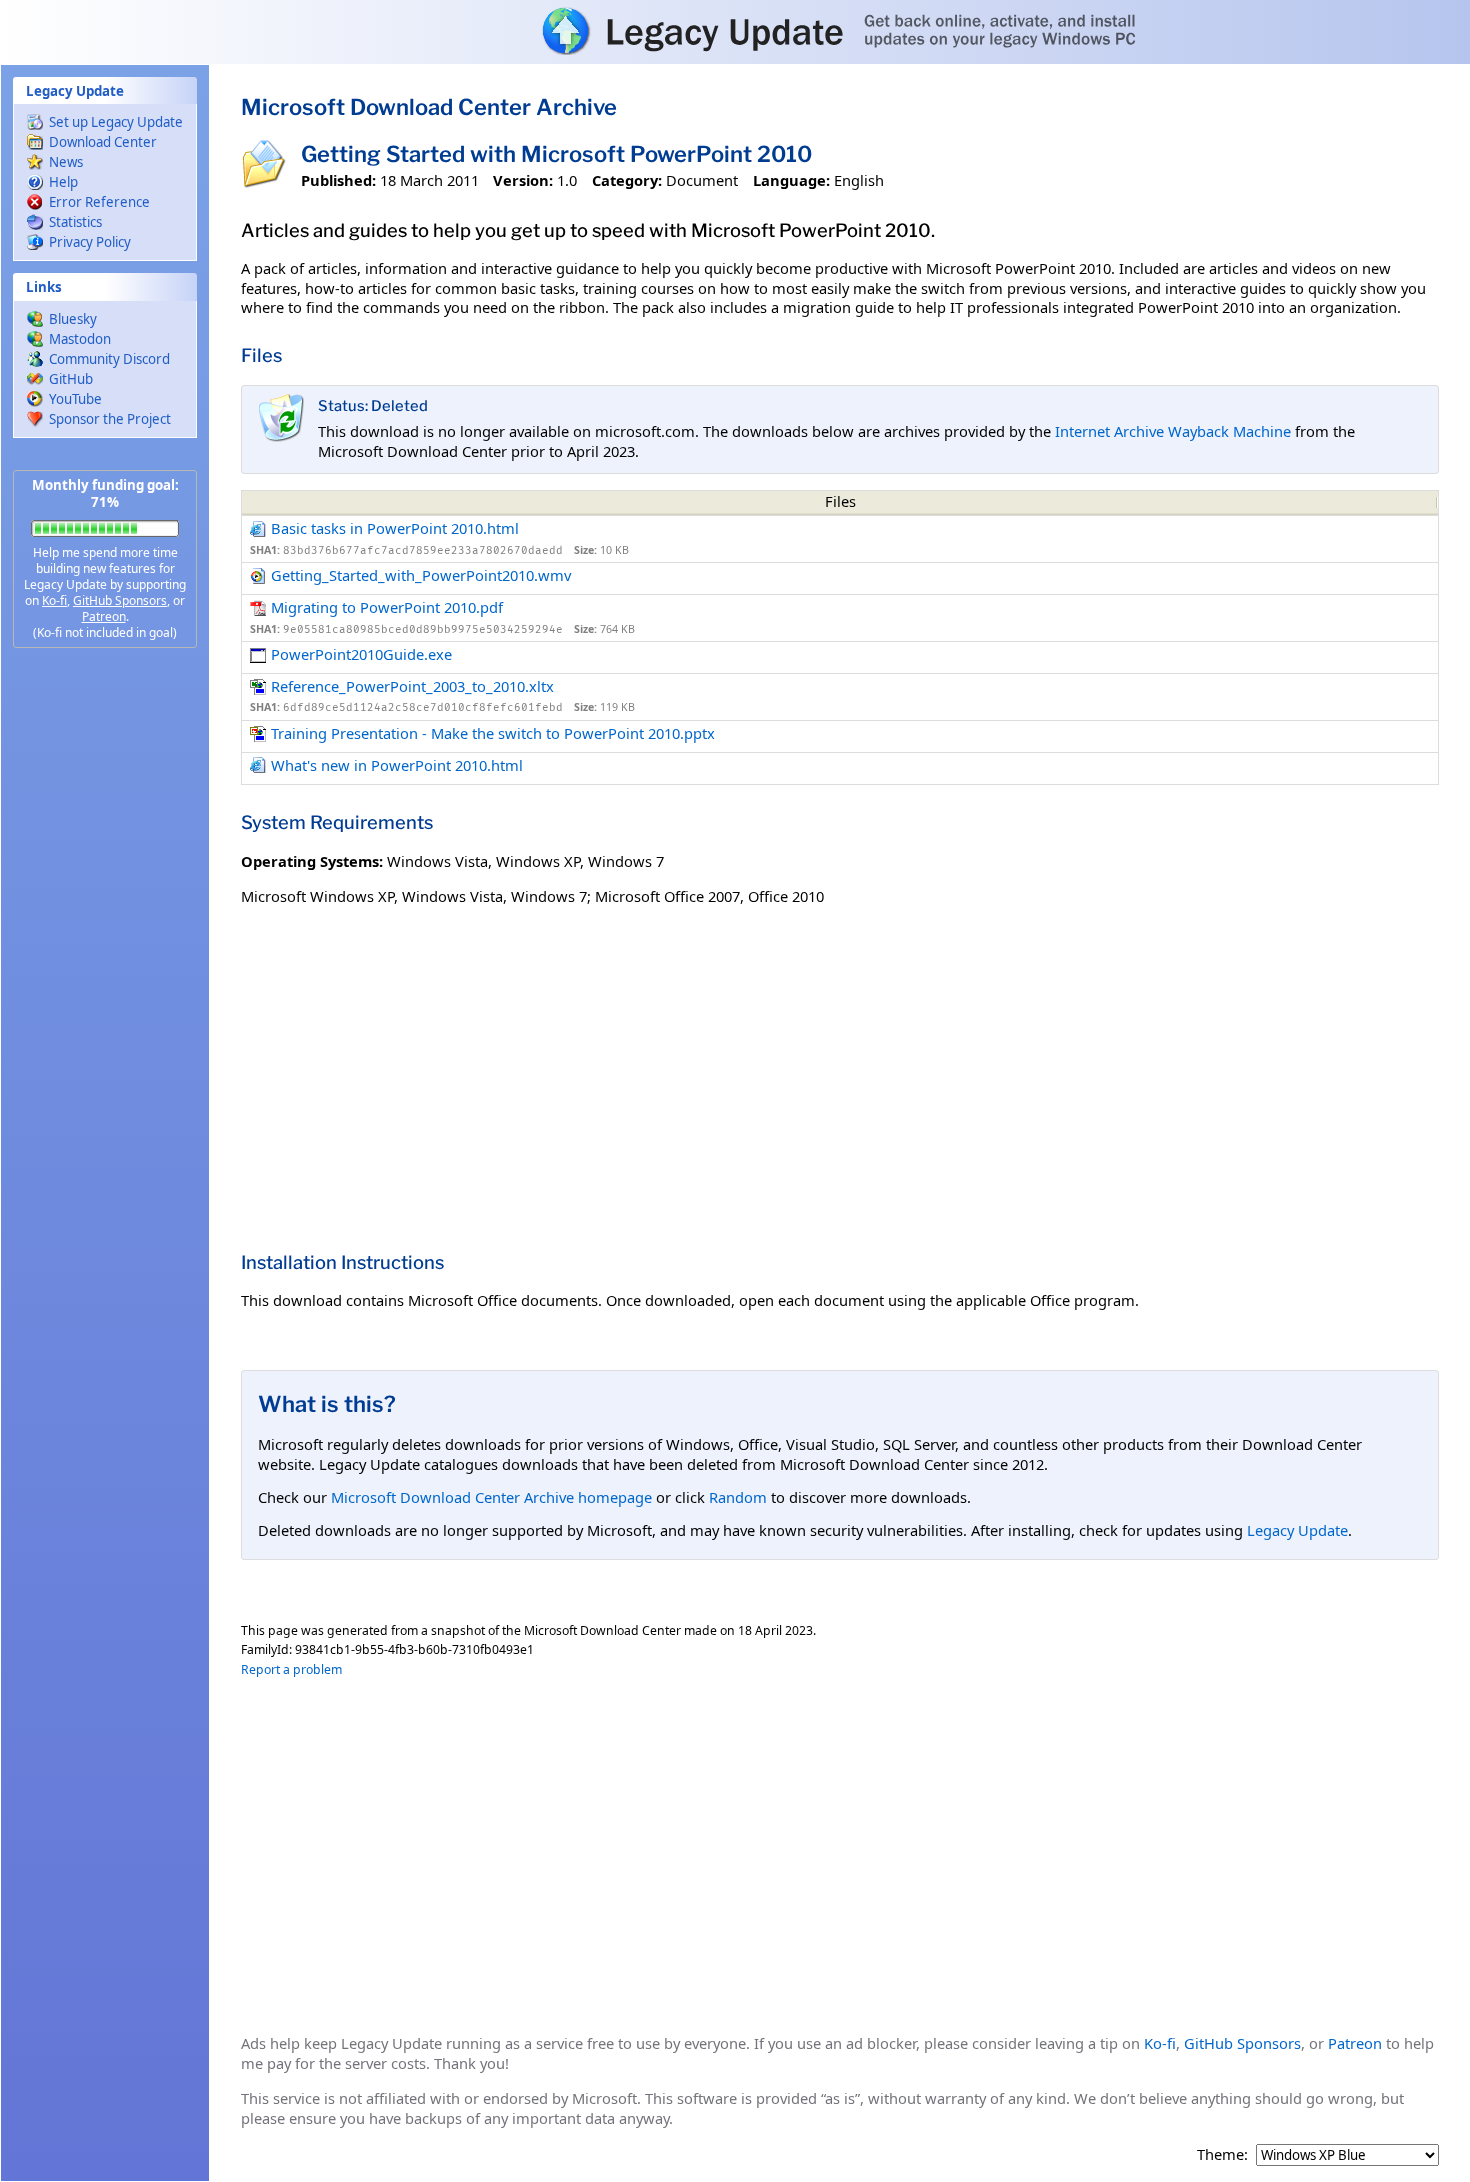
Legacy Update (1297, 1530)
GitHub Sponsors (120, 600)
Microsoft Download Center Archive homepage (491, 1497)
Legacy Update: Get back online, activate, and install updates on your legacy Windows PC (735, 31)
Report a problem (291, 1669)
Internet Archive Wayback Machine (1173, 431)
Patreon (104, 616)
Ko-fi (54, 600)
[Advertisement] (105, 980)
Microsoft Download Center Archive (429, 107)
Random (738, 1497)
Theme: (1222, 2154)
